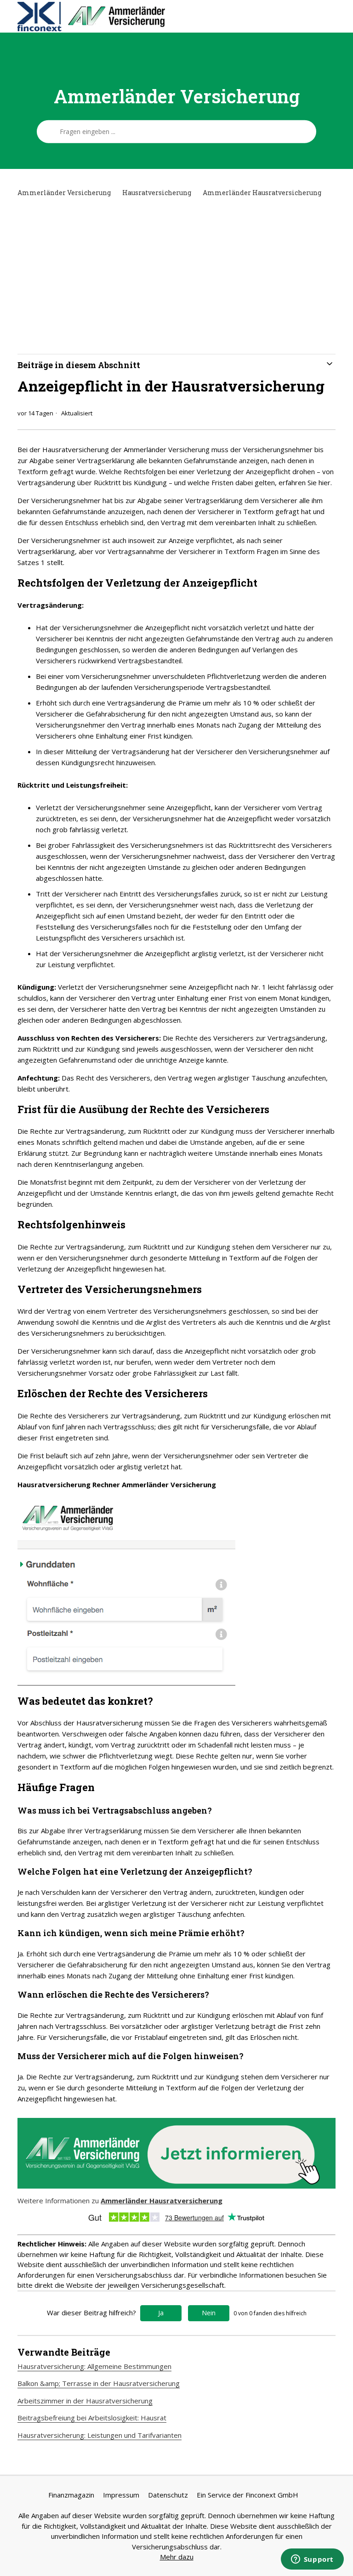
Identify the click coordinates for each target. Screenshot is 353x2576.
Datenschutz (168, 2495)
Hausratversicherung (157, 193)
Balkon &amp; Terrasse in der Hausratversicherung (99, 2383)
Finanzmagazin (71, 2495)
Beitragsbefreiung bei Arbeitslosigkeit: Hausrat (92, 2418)
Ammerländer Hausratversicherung (262, 193)
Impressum (121, 2495)
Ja (161, 2313)
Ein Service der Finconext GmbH (248, 2495)
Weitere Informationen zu (120, 2201)
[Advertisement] (177, 276)
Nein (209, 2313)
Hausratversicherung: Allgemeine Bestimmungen (94, 2366)
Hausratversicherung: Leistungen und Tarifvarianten (100, 2435)
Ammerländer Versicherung (64, 193)
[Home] (126, 17)
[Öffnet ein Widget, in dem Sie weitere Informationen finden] (312, 2560)
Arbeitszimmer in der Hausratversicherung (85, 2401)
